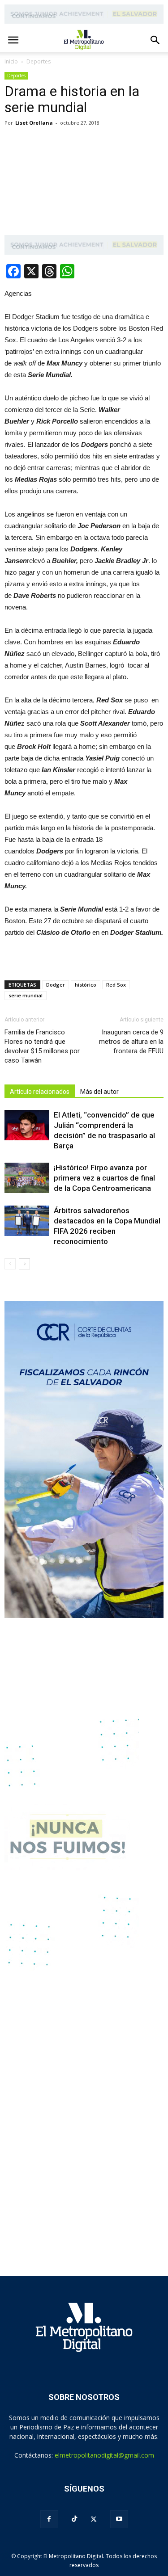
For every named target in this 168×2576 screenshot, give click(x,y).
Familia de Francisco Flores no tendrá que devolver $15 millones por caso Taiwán (42, 1046)
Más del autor (99, 1092)
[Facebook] (49, 2519)
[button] (155, 40)
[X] (94, 2519)
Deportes (16, 76)
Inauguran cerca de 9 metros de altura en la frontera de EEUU (131, 1042)
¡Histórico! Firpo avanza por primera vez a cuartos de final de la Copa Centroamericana (104, 1178)
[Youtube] (119, 2519)
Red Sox (116, 985)
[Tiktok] (74, 2519)
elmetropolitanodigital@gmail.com (104, 2455)
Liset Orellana (34, 123)
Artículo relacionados (40, 1092)
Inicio (11, 61)
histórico (86, 985)
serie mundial (26, 995)
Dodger (56, 985)
